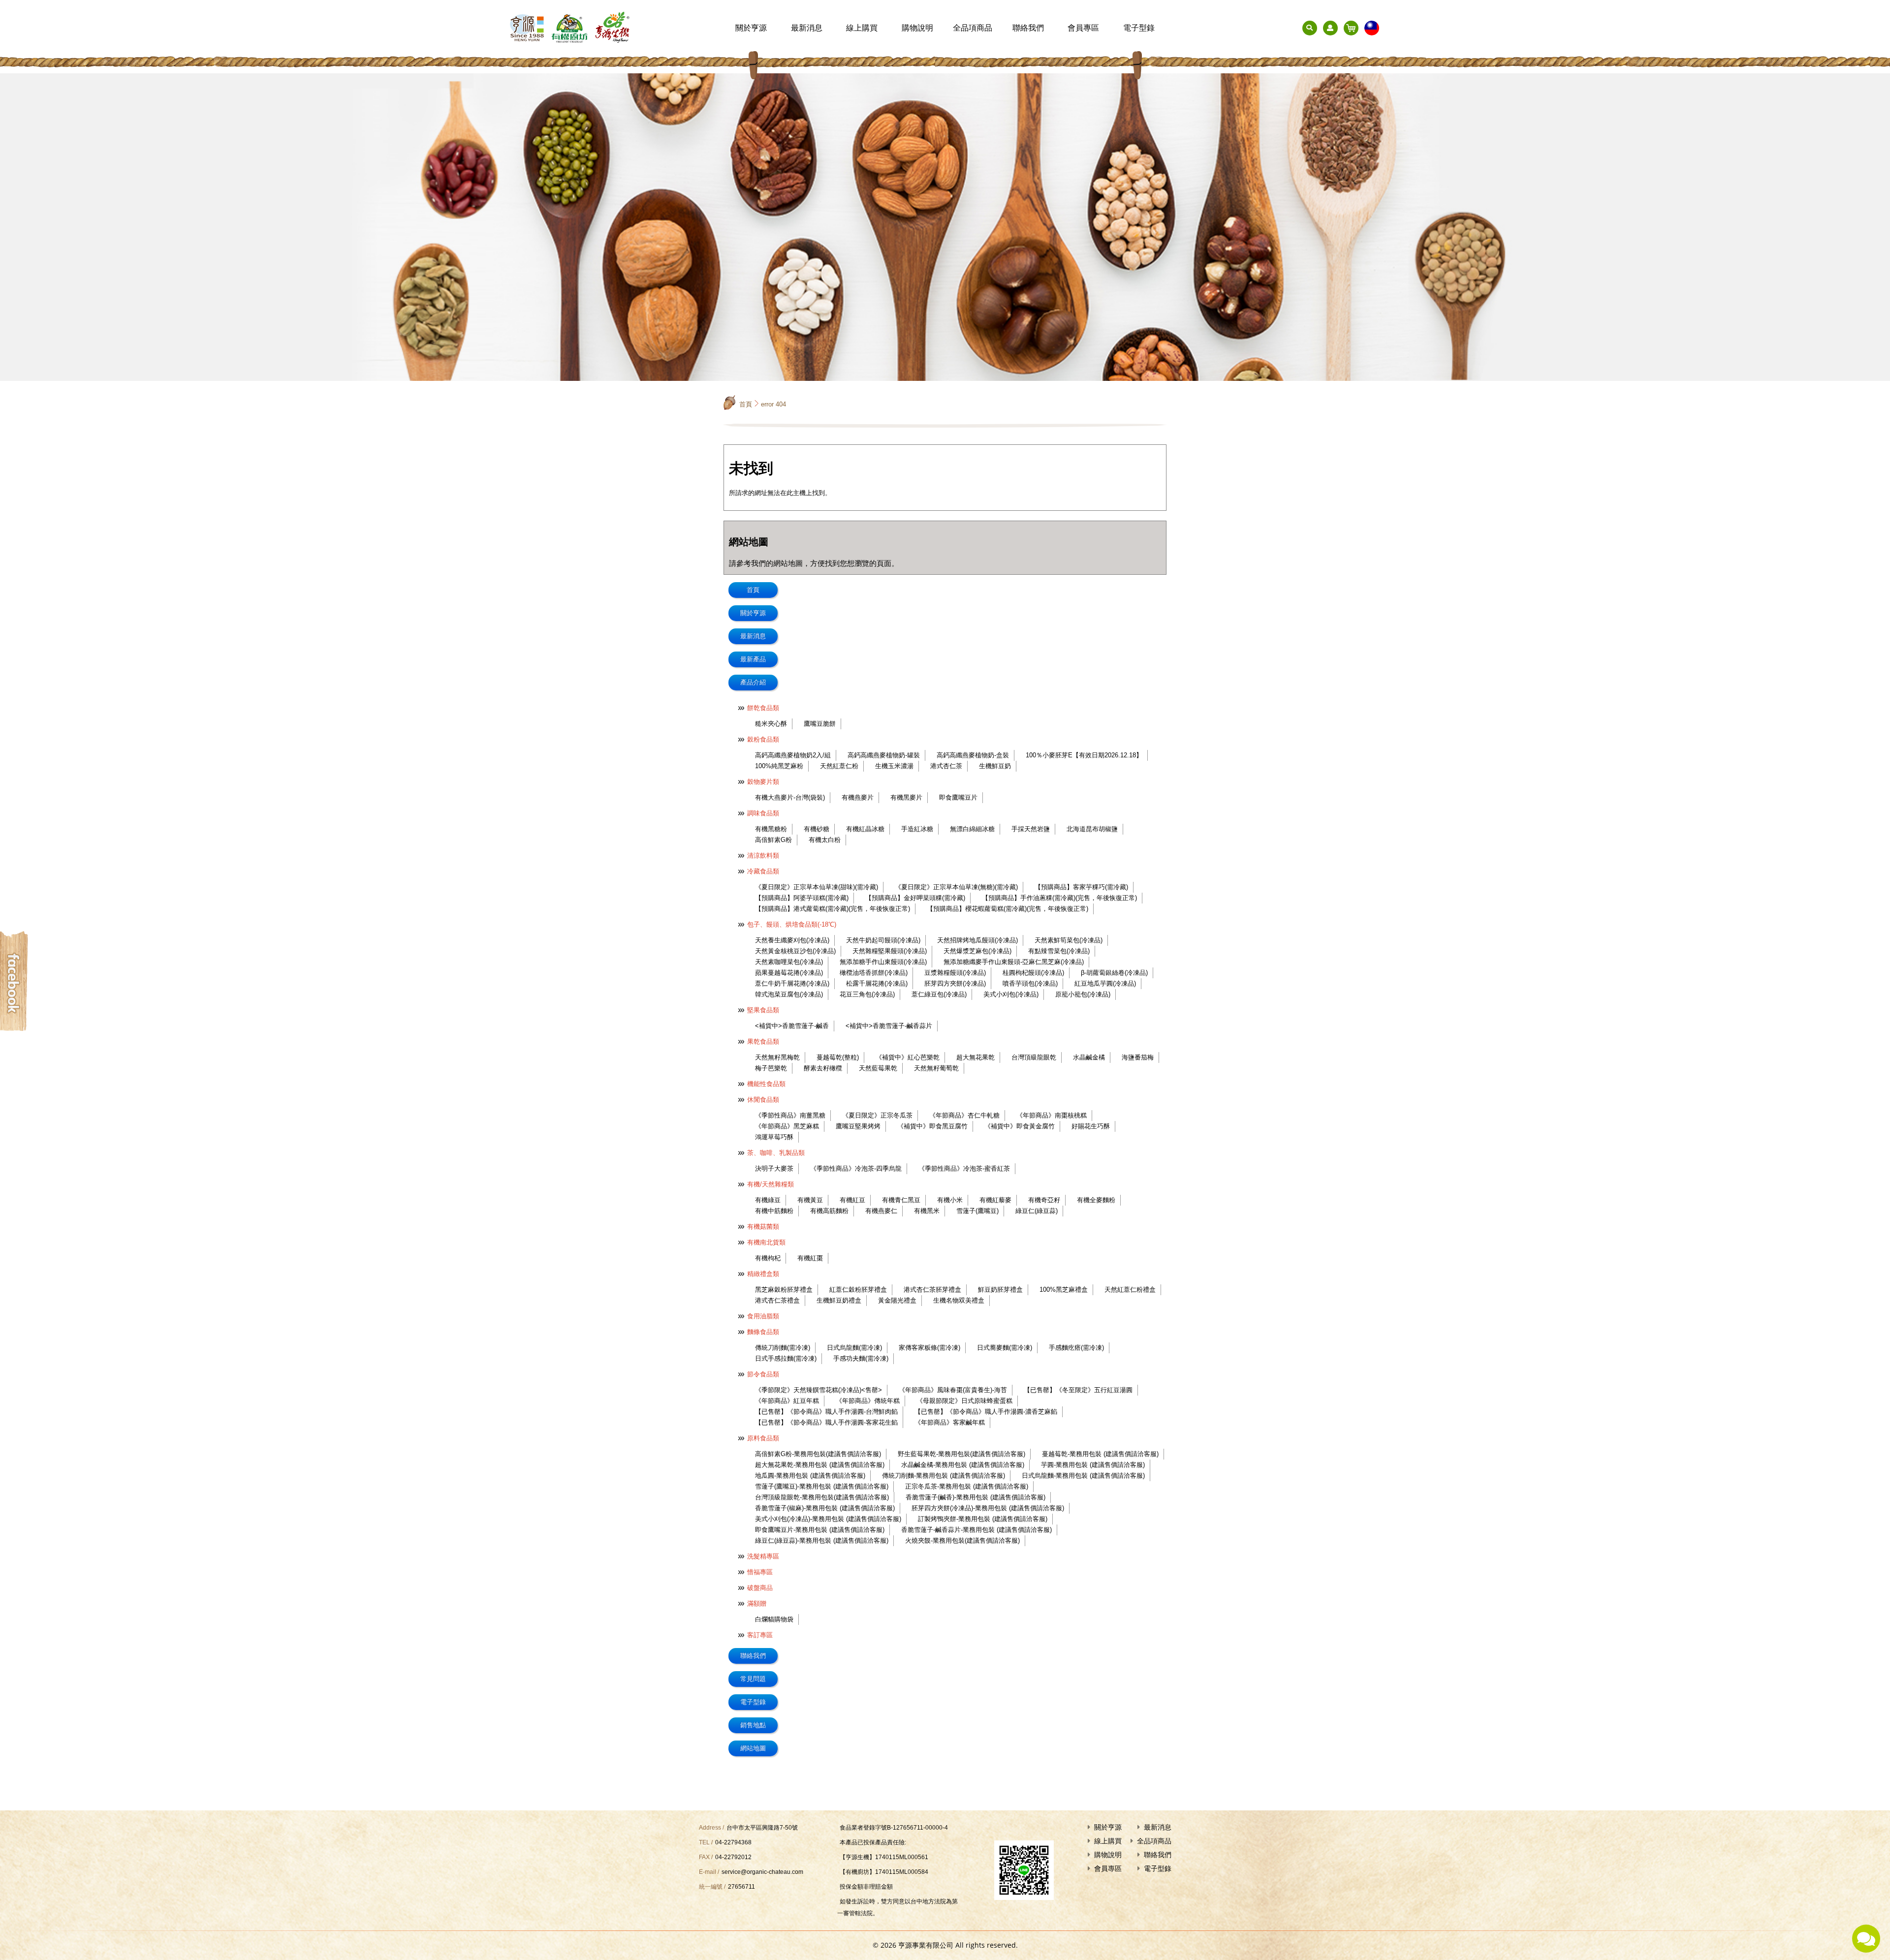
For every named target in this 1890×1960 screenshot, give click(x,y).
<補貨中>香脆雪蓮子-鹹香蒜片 (889, 1026)
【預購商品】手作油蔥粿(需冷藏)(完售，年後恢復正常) (1059, 898)
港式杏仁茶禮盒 (777, 1300)
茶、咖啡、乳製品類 (776, 1153)
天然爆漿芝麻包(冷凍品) (977, 951)
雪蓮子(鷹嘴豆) (977, 1211)
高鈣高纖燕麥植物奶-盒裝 (973, 755)
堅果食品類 (763, 1010)
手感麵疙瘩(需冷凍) (1076, 1348)
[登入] (1330, 28)
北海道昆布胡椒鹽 (1092, 829)
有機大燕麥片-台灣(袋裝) (790, 797)
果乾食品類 (763, 1042)
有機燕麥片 (858, 797)
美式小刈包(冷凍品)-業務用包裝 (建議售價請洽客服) (828, 1519)
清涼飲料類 (763, 856)
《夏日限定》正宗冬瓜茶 (877, 1115)
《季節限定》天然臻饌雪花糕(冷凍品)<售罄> (819, 1390)
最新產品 (753, 659)
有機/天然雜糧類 (771, 1184)
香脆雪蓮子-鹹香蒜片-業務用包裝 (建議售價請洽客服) (976, 1530)
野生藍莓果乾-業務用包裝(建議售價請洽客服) (961, 1454)
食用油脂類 (763, 1316)
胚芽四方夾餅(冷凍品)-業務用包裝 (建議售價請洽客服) (988, 1508)
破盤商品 (760, 1588)
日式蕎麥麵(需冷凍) (1005, 1348)
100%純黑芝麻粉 (779, 766)
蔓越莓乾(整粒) (838, 1057)
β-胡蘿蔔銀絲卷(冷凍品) (1114, 973)
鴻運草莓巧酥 (774, 1137)
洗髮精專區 (763, 1556)
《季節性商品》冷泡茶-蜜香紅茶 (964, 1168)
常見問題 (753, 1679)
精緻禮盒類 (763, 1274)
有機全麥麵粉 (1096, 1200)
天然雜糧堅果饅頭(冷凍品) (890, 951)
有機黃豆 (810, 1200)
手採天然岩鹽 (1031, 829)
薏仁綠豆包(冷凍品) (939, 994)
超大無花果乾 (976, 1057)
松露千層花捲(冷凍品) (877, 983)
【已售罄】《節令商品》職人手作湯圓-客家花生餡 (826, 1422)
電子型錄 (1139, 28)
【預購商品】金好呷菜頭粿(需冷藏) (915, 898)
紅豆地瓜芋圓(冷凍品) (1105, 983)
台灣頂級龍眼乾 (1034, 1057)
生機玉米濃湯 (894, 766)
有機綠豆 (768, 1200)
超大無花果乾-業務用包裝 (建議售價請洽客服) (820, 1465)
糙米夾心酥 (771, 724)
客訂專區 (760, 1635)
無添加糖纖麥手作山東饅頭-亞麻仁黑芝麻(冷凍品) (1014, 962)
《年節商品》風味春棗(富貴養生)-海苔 (953, 1390)
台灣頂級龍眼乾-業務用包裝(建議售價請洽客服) (822, 1497)
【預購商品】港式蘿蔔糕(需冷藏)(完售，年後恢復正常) (833, 909)
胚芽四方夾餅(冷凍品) (955, 983)
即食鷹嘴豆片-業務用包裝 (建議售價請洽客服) (820, 1530)
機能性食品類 (766, 1084)
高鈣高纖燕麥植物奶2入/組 (793, 755)
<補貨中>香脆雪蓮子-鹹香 (792, 1026)
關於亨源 (751, 28)
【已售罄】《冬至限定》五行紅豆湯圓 (1078, 1390)
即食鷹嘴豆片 (958, 797)
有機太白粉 (825, 840)
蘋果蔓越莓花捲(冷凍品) (789, 973)
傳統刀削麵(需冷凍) (783, 1348)
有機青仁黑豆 (901, 1200)
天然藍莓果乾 (878, 1068)
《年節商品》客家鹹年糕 (950, 1422)
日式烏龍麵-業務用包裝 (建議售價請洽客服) (1083, 1476)
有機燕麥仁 (881, 1211)
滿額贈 (757, 1603)
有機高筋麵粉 (829, 1211)
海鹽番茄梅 (1138, 1057)
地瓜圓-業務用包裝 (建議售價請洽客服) (810, 1476)
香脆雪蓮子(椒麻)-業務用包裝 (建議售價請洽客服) (825, 1508)
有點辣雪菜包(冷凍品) (1059, 951)
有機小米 (950, 1200)
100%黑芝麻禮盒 (1064, 1290)
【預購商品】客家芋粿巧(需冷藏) (1081, 887)
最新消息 (807, 28)
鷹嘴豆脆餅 (820, 724)
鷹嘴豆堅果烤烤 (858, 1126)
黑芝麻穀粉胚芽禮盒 (784, 1290)
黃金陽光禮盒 (897, 1300)
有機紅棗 (810, 1258)
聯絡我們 (1028, 28)
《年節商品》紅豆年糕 (787, 1401)
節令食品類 (763, 1374)
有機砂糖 (817, 829)
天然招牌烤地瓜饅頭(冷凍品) (977, 940)
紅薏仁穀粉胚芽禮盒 (858, 1290)
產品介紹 (753, 682)
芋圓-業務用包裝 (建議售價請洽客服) (1093, 1465)
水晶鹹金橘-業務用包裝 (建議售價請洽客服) (963, 1465)
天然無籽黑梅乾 (777, 1057)
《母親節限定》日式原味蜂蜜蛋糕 (964, 1401)
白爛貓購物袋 (774, 1619)
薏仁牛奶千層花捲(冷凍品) (792, 983)
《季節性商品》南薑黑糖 (790, 1115)
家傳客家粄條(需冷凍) (929, 1348)
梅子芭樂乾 (771, 1068)
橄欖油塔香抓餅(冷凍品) (874, 973)
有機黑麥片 (906, 797)
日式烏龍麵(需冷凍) (854, 1348)
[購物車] (1351, 28)
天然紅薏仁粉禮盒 (1130, 1290)
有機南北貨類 (766, 1242)
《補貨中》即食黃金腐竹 (1020, 1126)
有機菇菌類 (763, 1227)
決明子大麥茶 (774, 1168)
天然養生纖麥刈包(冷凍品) (792, 940)
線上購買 (862, 28)
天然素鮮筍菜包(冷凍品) (1069, 940)
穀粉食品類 (763, 739)
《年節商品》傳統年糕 (868, 1401)
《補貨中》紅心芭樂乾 (908, 1057)
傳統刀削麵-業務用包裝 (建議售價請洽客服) (944, 1476)
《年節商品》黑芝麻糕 (787, 1126)
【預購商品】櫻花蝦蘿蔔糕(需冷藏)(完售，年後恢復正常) (1008, 909)
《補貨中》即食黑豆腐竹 (932, 1126)
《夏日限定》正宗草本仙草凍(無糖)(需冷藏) (956, 887)
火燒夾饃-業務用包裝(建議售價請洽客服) (962, 1540)
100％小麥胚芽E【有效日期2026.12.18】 (1084, 755)
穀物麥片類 (763, 782)
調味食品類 (763, 813)
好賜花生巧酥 (1091, 1126)
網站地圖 (753, 1748)
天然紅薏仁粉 (839, 766)
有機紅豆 (852, 1200)
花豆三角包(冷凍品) (867, 994)
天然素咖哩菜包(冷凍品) (789, 962)
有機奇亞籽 (1044, 1200)
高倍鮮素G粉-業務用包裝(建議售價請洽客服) (818, 1454)
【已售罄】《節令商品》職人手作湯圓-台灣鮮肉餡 (826, 1412)
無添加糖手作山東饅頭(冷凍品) (883, 962)
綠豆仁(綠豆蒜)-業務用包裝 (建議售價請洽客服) (822, 1540)
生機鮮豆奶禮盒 (839, 1300)
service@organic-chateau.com (762, 1872)
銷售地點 (753, 1725)
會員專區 (1083, 28)
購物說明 (917, 28)
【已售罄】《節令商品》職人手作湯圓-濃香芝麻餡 (986, 1412)
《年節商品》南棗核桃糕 (1052, 1115)
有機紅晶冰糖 (865, 829)
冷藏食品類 (763, 871)
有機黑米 (927, 1211)
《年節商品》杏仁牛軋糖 (964, 1115)
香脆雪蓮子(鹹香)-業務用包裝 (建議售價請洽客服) (976, 1497)
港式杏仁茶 (946, 766)
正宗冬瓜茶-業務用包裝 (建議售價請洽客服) (967, 1486)
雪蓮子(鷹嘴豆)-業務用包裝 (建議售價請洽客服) (822, 1486)
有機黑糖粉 (771, 829)
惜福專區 (760, 1572)
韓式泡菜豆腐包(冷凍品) (789, 994)
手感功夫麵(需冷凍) (861, 1358)
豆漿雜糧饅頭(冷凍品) (955, 973)
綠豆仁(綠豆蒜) (1037, 1211)
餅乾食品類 (763, 708)
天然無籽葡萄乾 (936, 1068)
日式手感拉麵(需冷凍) (786, 1358)
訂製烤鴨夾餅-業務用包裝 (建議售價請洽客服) (983, 1519)
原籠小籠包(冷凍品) (1083, 994)
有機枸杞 (768, 1258)
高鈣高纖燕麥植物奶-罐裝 (884, 755)
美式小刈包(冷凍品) (1011, 994)
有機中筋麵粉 (774, 1211)
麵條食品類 (763, 1332)
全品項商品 (973, 28)
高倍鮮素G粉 (773, 840)
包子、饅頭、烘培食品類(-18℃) (792, 924)
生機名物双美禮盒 (959, 1300)
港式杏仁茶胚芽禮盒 (932, 1290)
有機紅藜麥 (995, 1200)
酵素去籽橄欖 (823, 1068)
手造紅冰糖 (917, 829)
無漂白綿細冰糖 (972, 829)
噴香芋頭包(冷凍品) (1030, 983)
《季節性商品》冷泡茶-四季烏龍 (856, 1168)
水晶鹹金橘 (1089, 1057)
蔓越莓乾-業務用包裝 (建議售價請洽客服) (1100, 1454)
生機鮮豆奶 (995, 766)
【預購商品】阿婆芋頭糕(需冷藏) (802, 898)
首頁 (746, 404)
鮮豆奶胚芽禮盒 (1000, 1290)
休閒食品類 (763, 1100)
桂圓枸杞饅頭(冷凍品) (1033, 973)
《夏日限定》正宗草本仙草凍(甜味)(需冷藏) (817, 887)
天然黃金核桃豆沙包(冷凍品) (795, 951)
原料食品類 (763, 1438)
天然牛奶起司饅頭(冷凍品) (883, 940)
